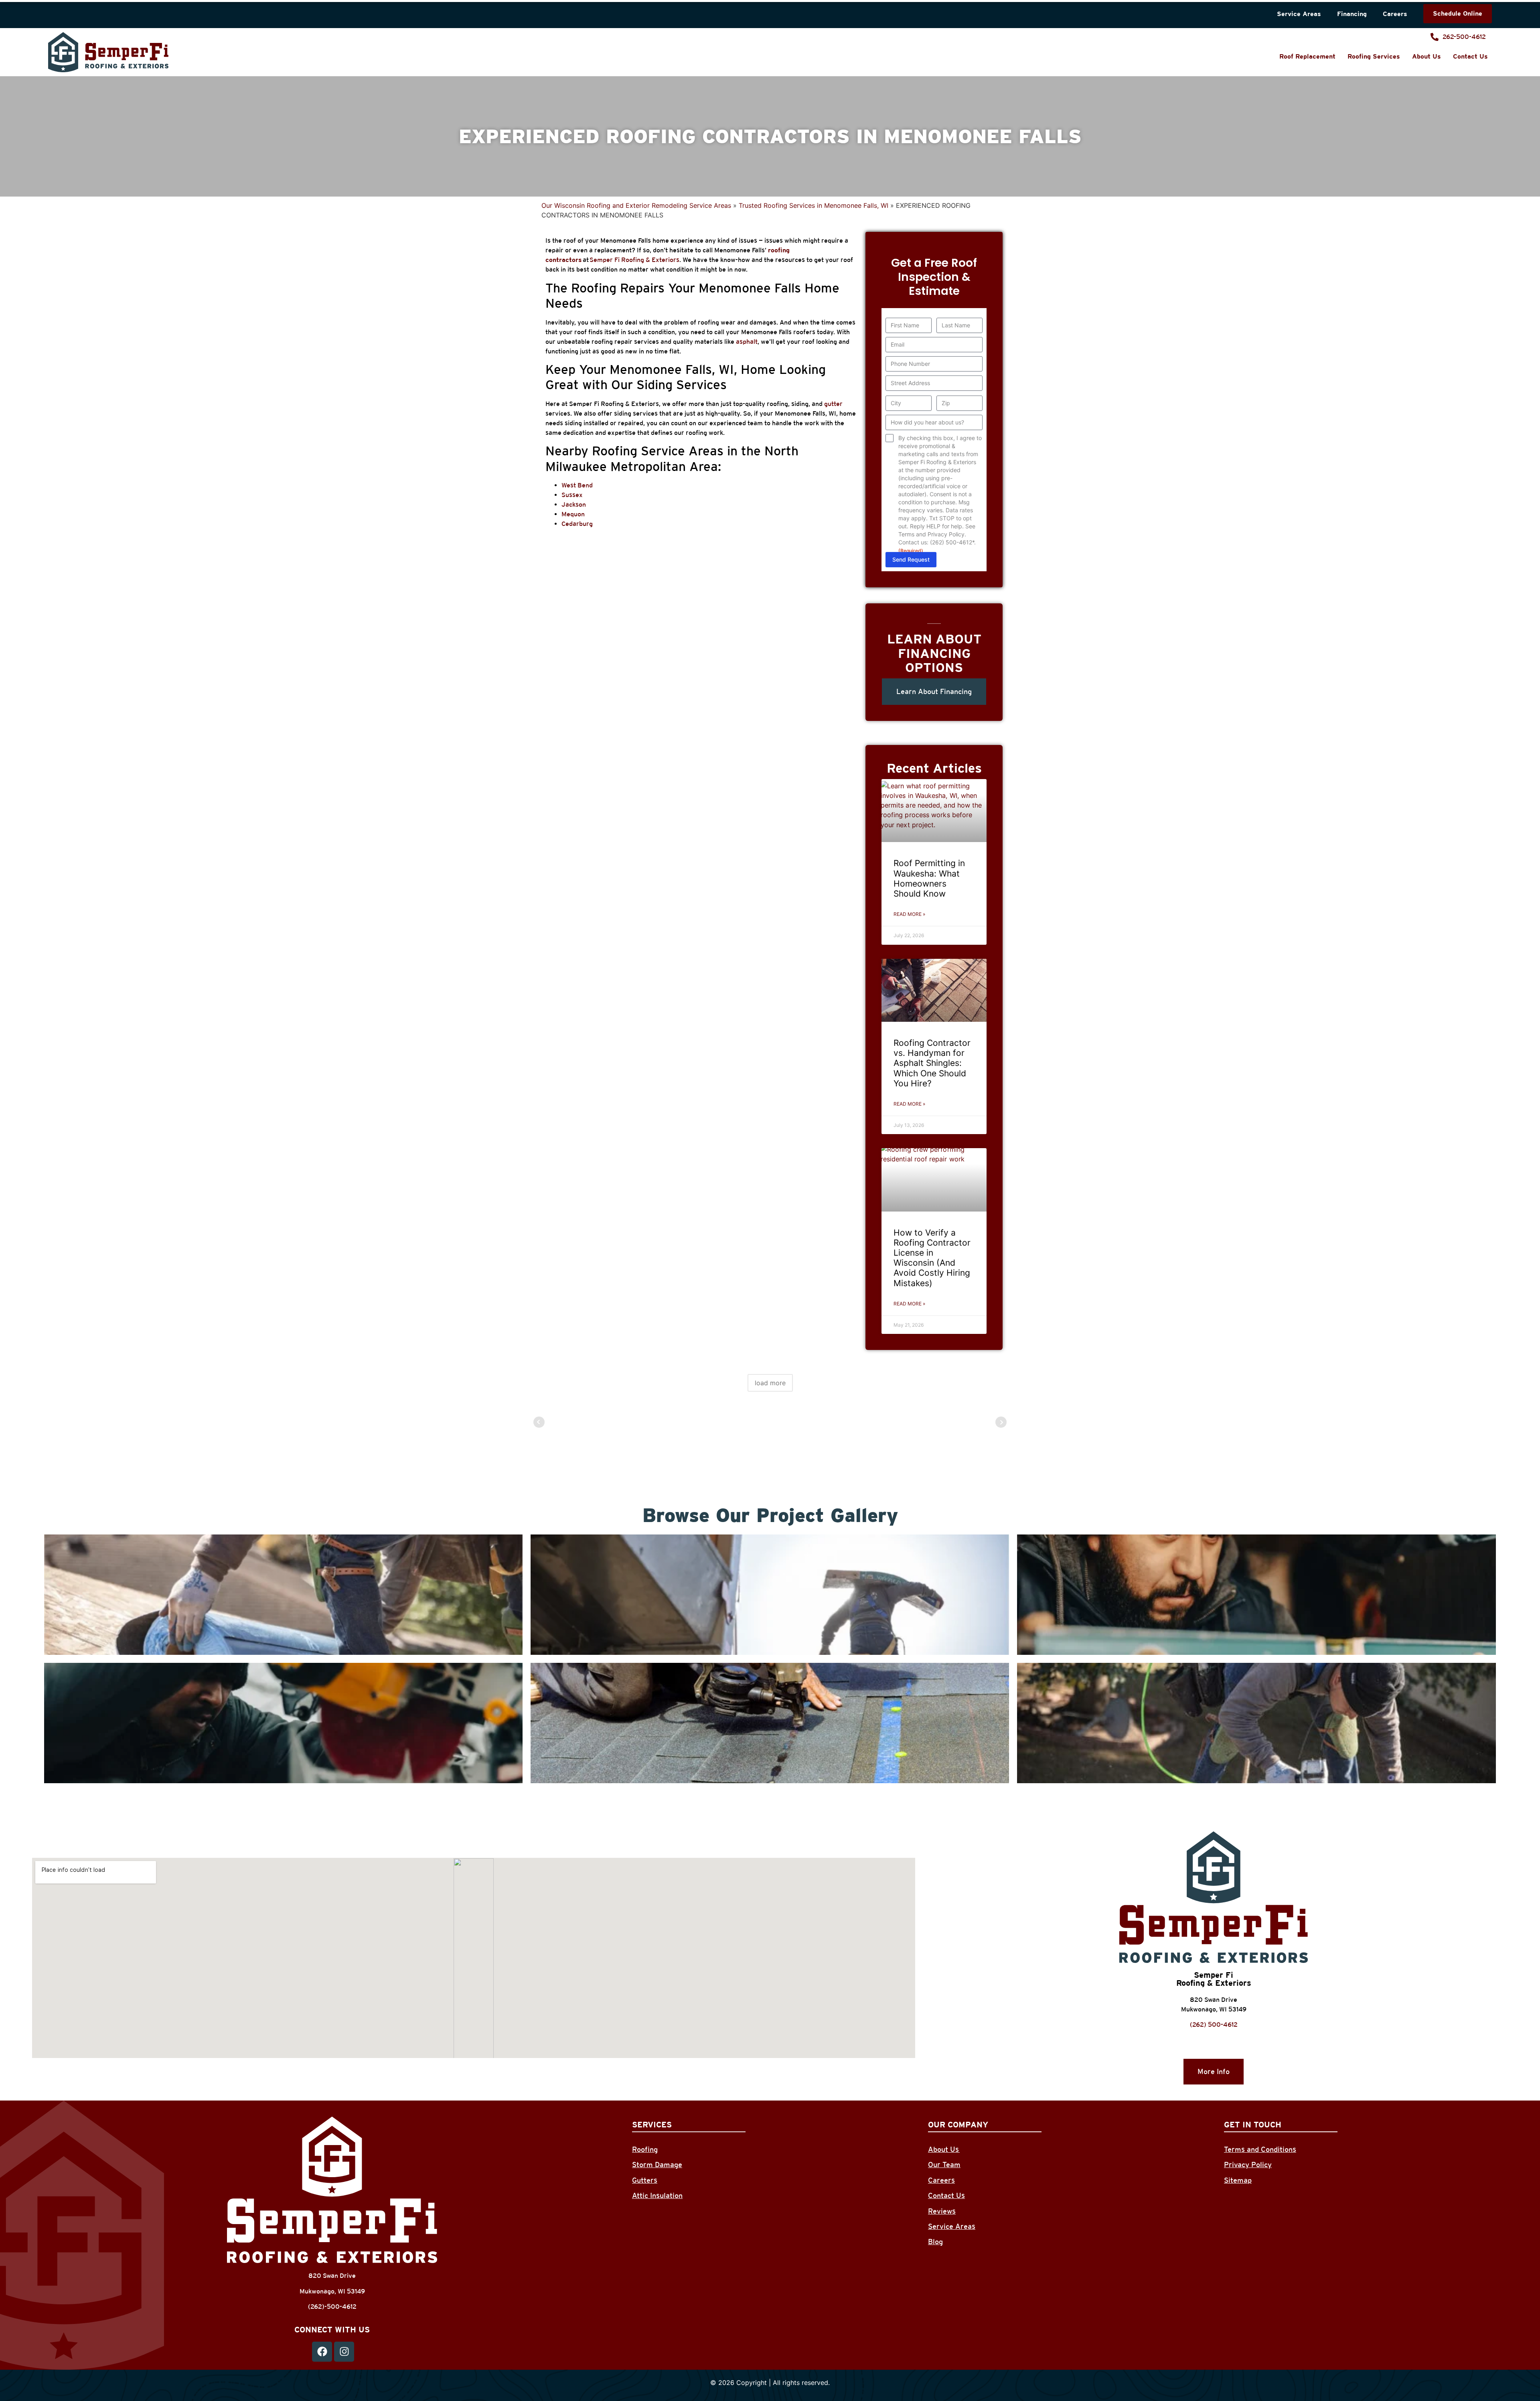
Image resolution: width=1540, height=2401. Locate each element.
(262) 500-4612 (1214, 2025)
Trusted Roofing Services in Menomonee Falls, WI (814, 205)
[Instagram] (344, 2352)
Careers (1395, 14)
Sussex (572, 495)
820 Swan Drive (1214, 2000)
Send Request (911, 559)
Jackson (574, 504)
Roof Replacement (1307, 56)
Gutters (645, 2180)
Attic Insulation (657, 2195)
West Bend (577, 485)
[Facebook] (322, 2352)
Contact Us (1470, 56)
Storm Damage (657, 2165)
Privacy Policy (1248, 2165)
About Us (1427, 56)
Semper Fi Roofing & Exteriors (634, 260)
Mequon (573, 514)
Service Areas (1299, 14)
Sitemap (1238, 2180)
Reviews (942, 2211)
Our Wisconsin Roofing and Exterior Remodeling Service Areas (636, 205)
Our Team (944, 2165)
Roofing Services (1374, 56)
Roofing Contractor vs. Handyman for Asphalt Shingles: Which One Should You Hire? (932, 1063)
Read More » (909, 914)
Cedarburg (577, 524)
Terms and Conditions (1260, 2149)
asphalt (747, 342)
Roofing (645, 2149)
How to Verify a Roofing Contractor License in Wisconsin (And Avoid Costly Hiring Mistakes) (932, 1258)
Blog (935, 2242)
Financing (1352, 14)
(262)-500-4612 (332, 2307)
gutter (833, 404)
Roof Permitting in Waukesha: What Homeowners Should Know (929, 878)
